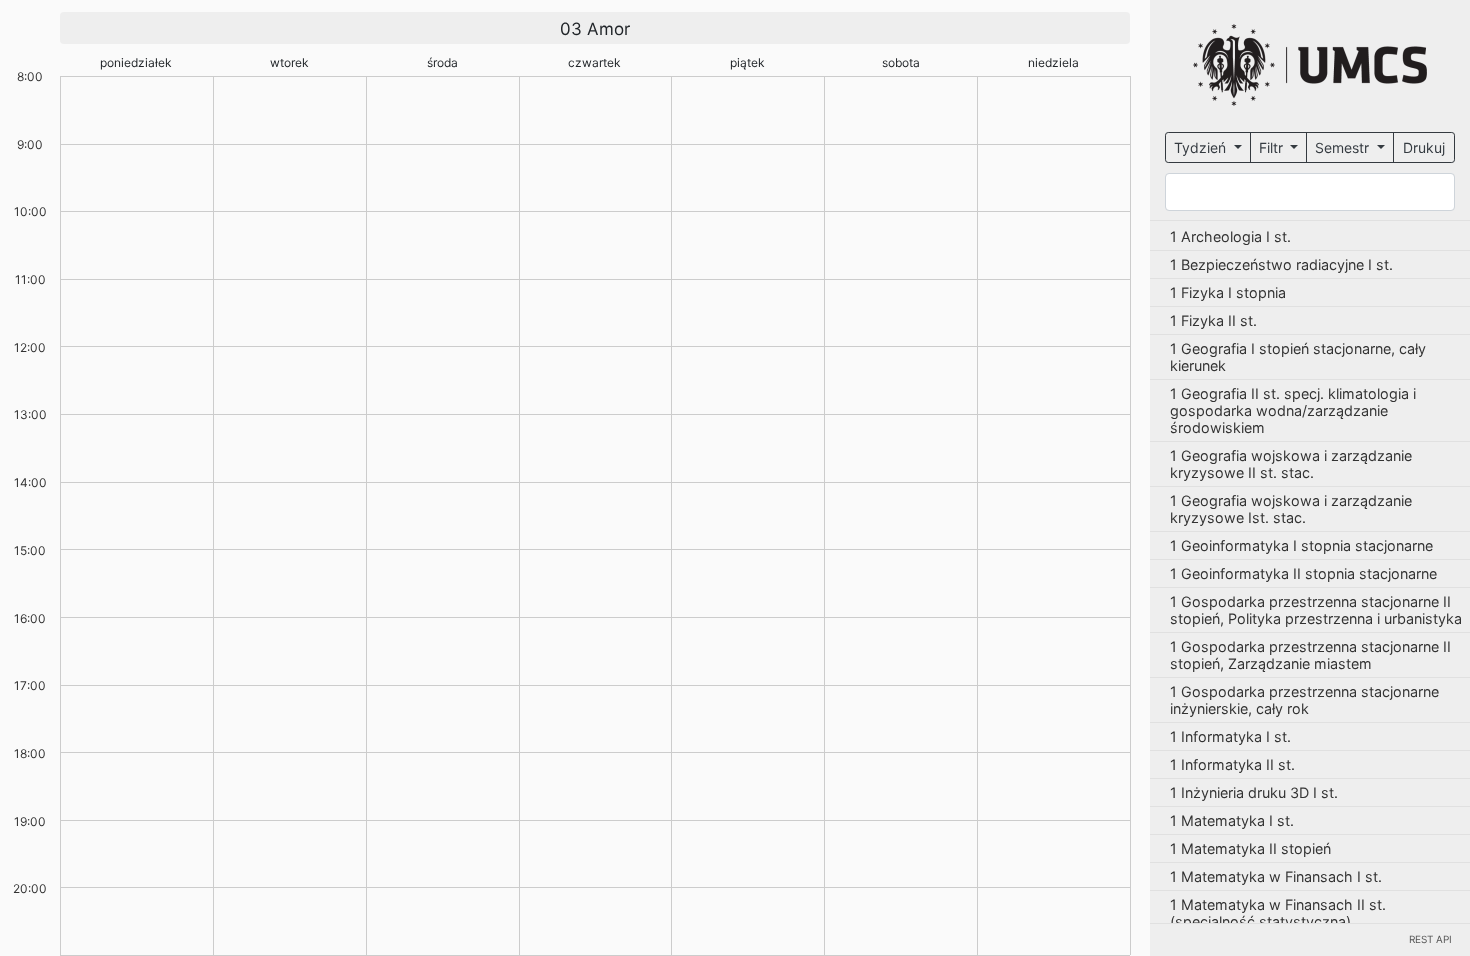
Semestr (1344, 147)
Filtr (1273, 147)
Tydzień (1202, 147)
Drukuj (1424, 147)
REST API (1430, 939)
